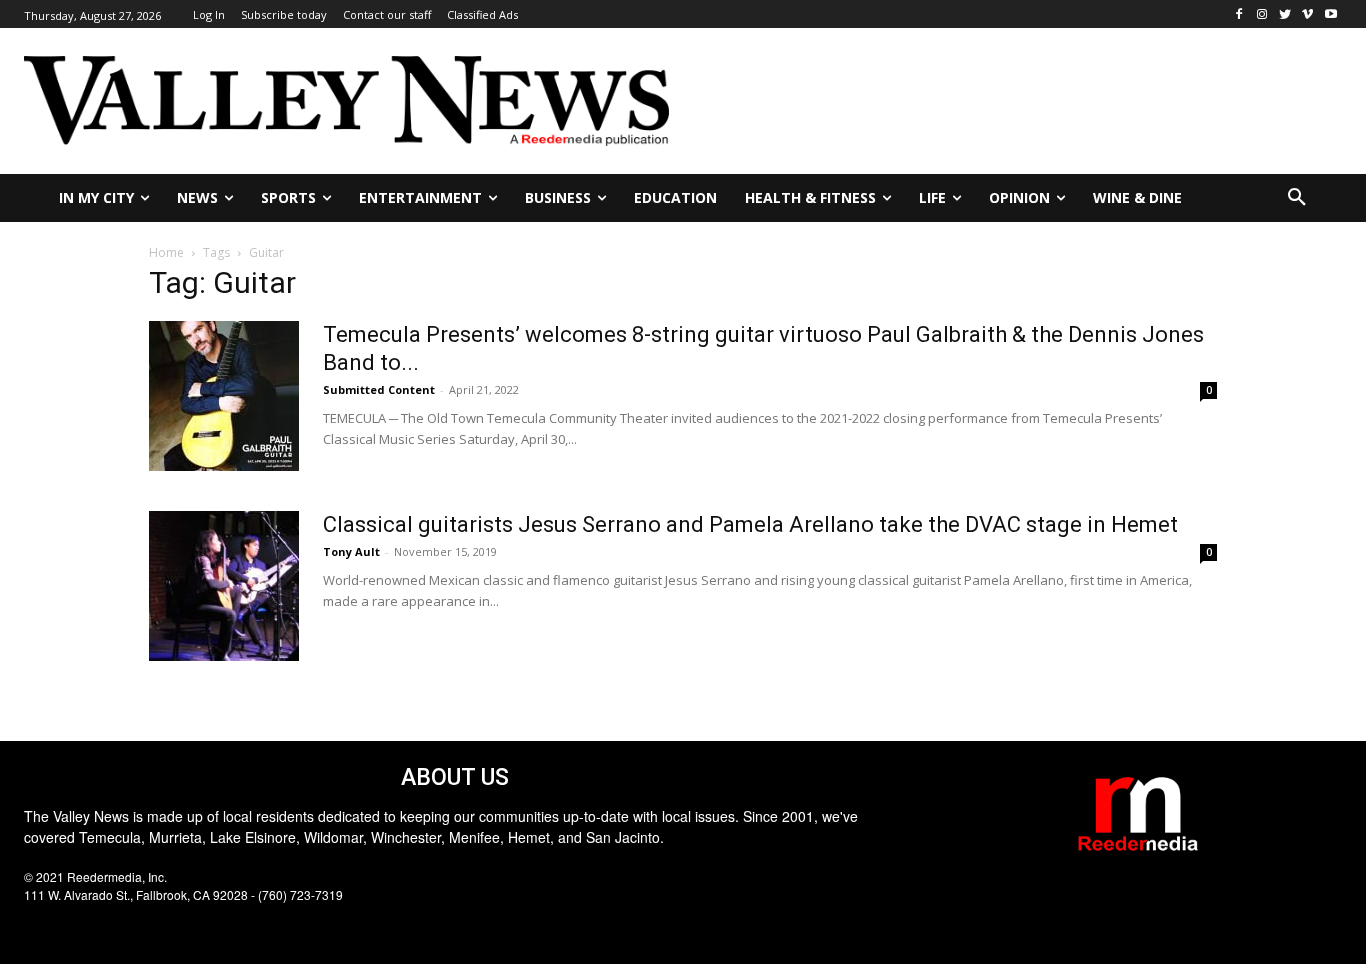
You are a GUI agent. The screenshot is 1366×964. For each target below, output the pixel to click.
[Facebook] (1239, 14)
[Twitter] (1285, 14)
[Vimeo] (1307, 14)
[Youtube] (1330, 14)
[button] (1297, 198)
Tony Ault (351, 551)
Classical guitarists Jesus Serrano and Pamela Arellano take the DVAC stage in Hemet (750, 524)
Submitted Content (379, 389)
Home (166, 252)
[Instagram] (1262, 14)
